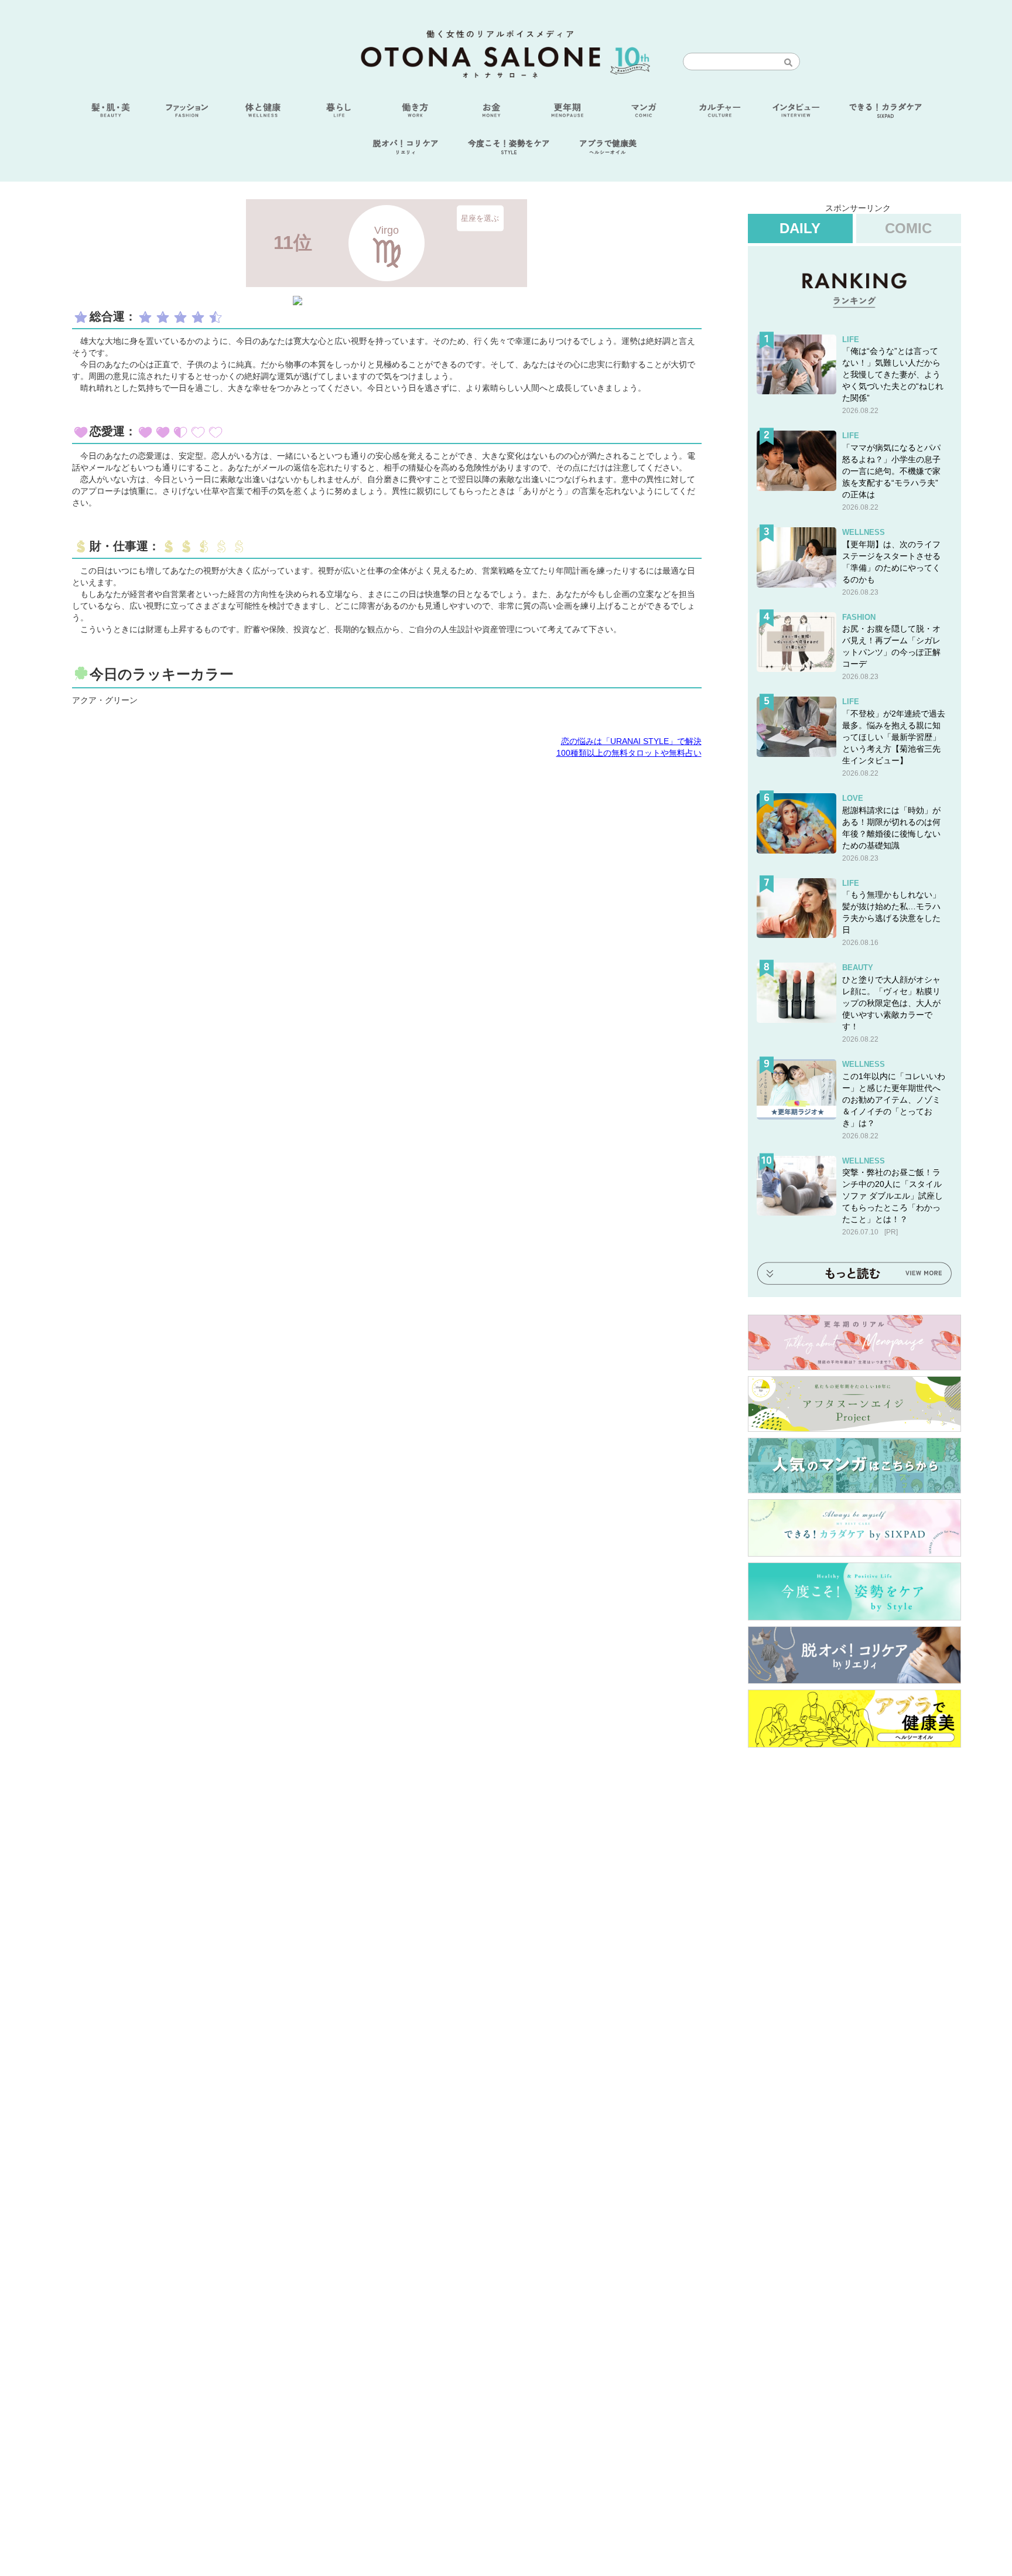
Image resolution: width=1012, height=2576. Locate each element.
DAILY (800, 228)
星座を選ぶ (480, 218)
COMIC (908, 228)
